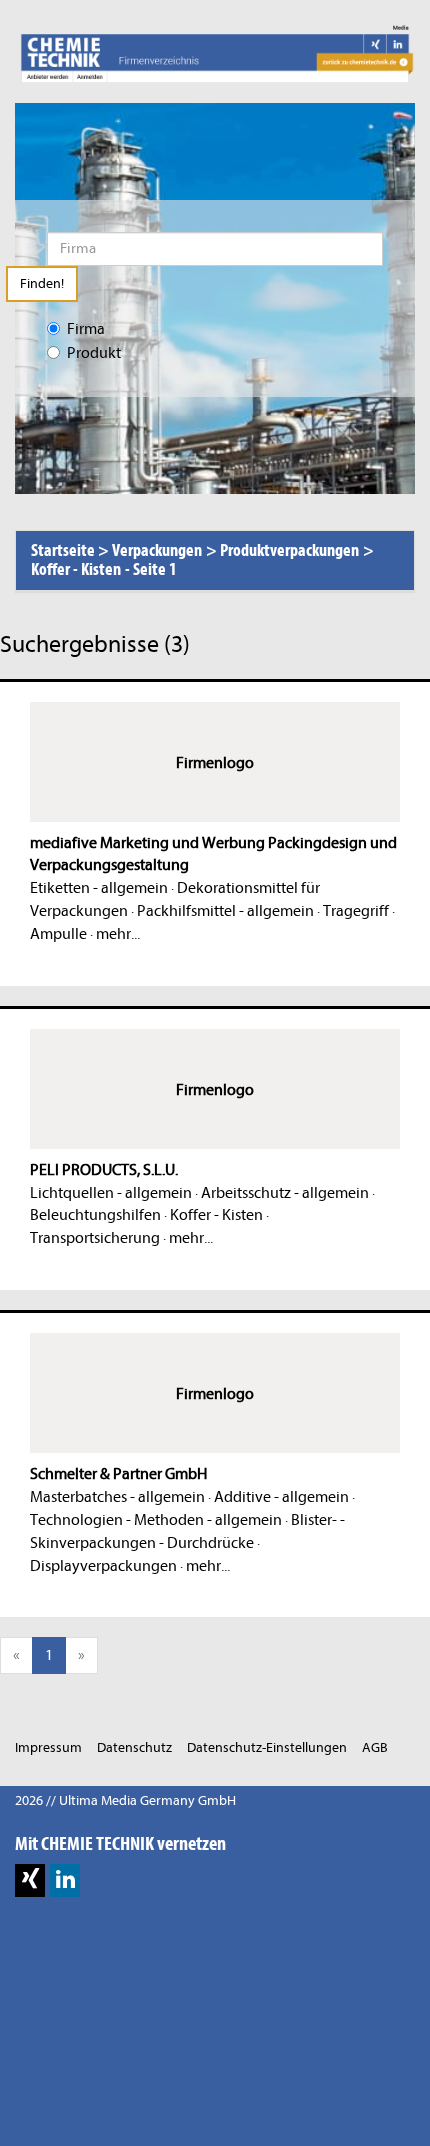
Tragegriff (356, 911)
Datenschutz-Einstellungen (267, 1747)
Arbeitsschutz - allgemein (285, 1193)
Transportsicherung (95, 1238)
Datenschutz (134, 1747)
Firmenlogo (215, 763)
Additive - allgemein (281, 1497)
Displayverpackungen (103, 1566)
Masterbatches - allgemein (117, 1497)
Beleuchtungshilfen (95, 1215)
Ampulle (58, 934)
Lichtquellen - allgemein (111, 1193)
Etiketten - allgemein (99, 888)
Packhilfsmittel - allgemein (225, 911)
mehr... (118, 934)
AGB (375, 1747)
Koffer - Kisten (216, 1215)
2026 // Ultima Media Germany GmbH (125, 1800)
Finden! (42, 283)
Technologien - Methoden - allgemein (156, 1520)
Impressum (48, 1747)
